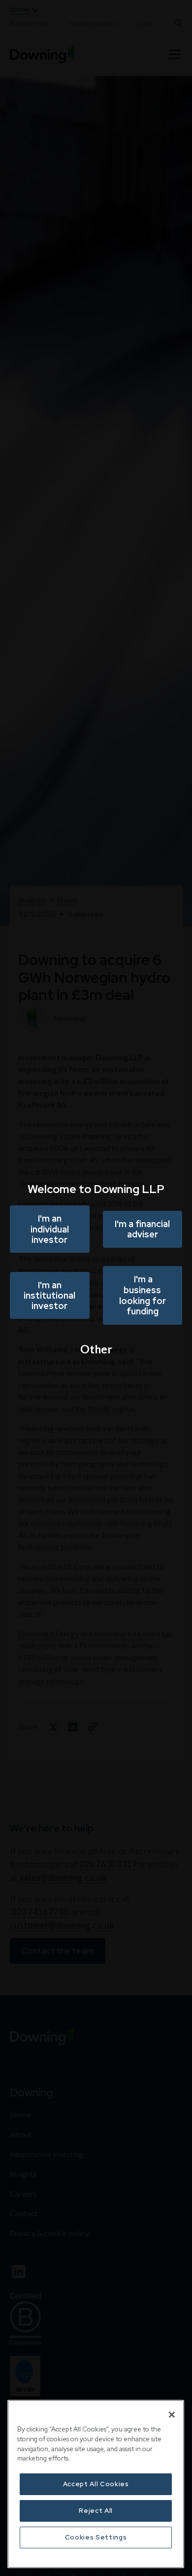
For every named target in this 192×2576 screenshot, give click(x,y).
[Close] (172, 2415)
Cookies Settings (96, 2537)
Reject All (96, 2511)
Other (96, 1349)
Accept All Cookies (96, 2484)
